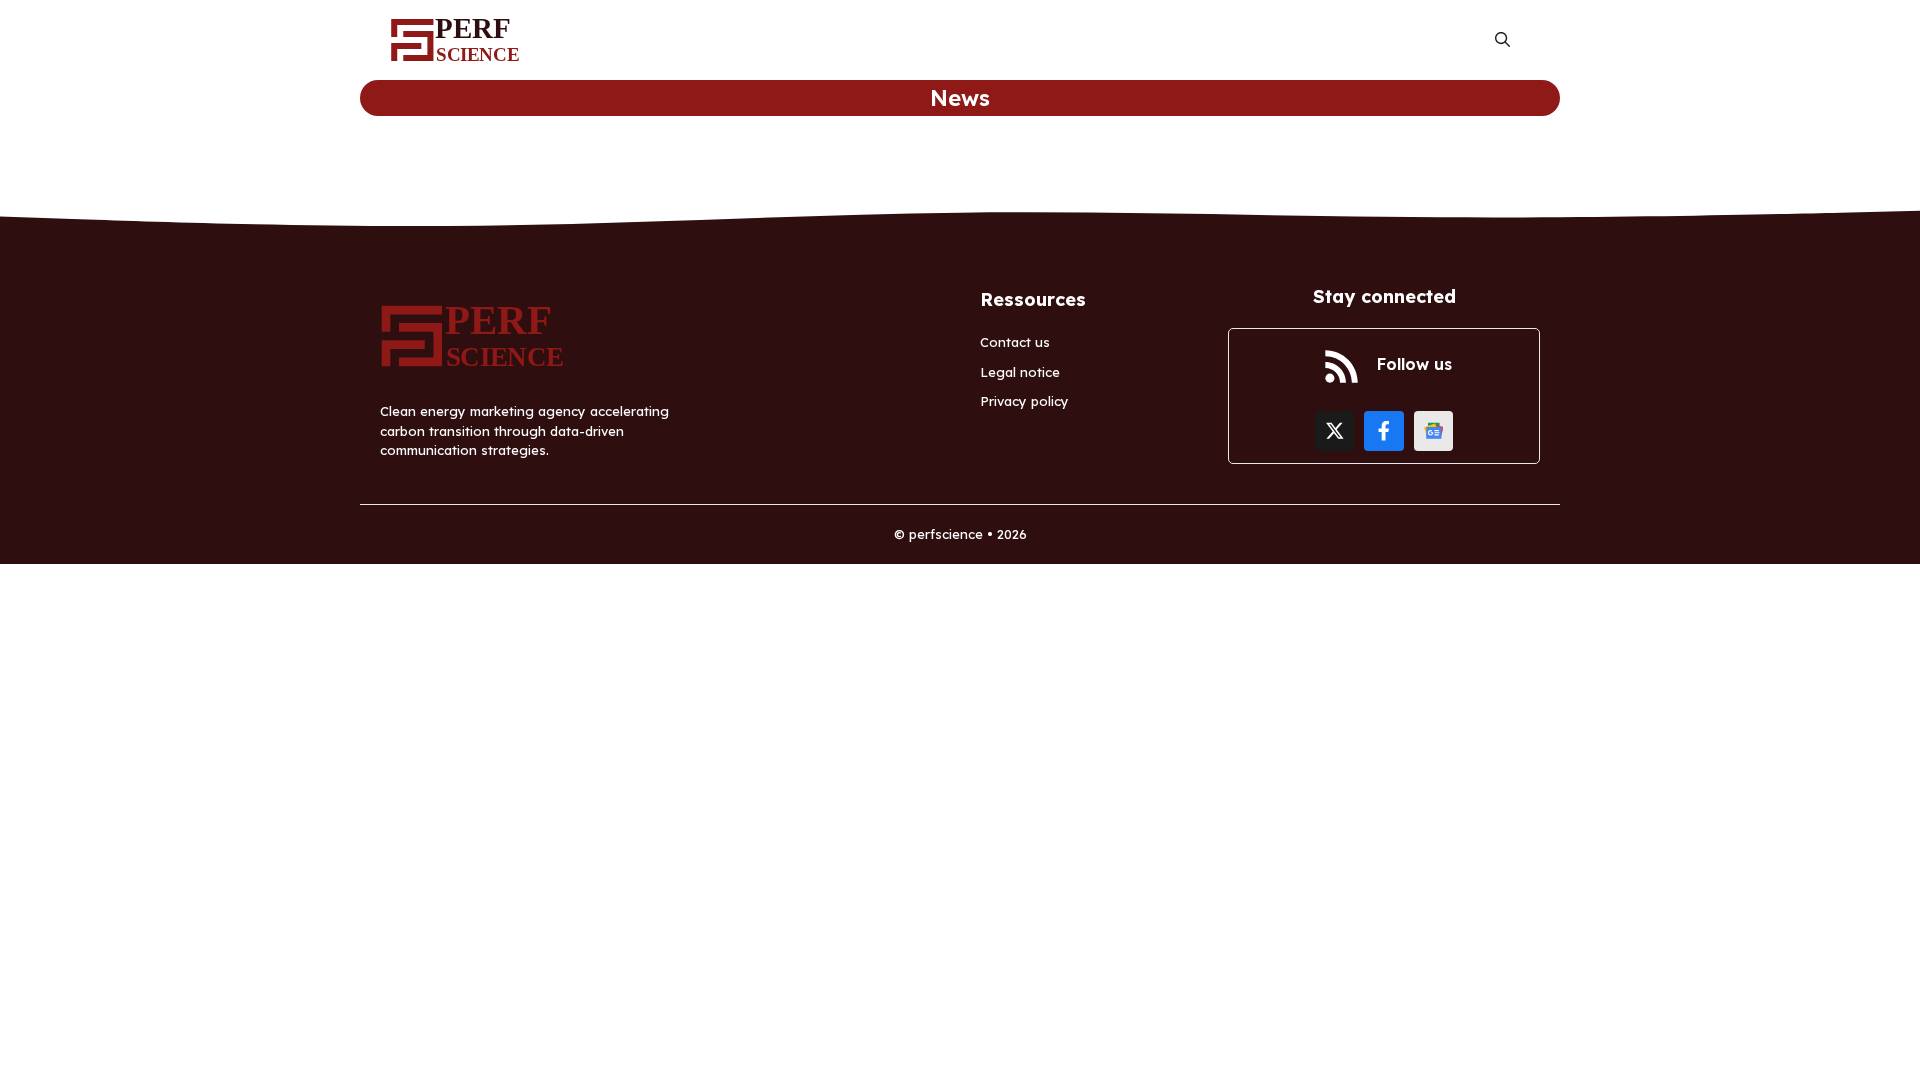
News (960, 98)
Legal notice (1020, 372)
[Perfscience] (460, 40)
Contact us (1015, 342)
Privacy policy (1024, 401)
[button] (1502, 40)
